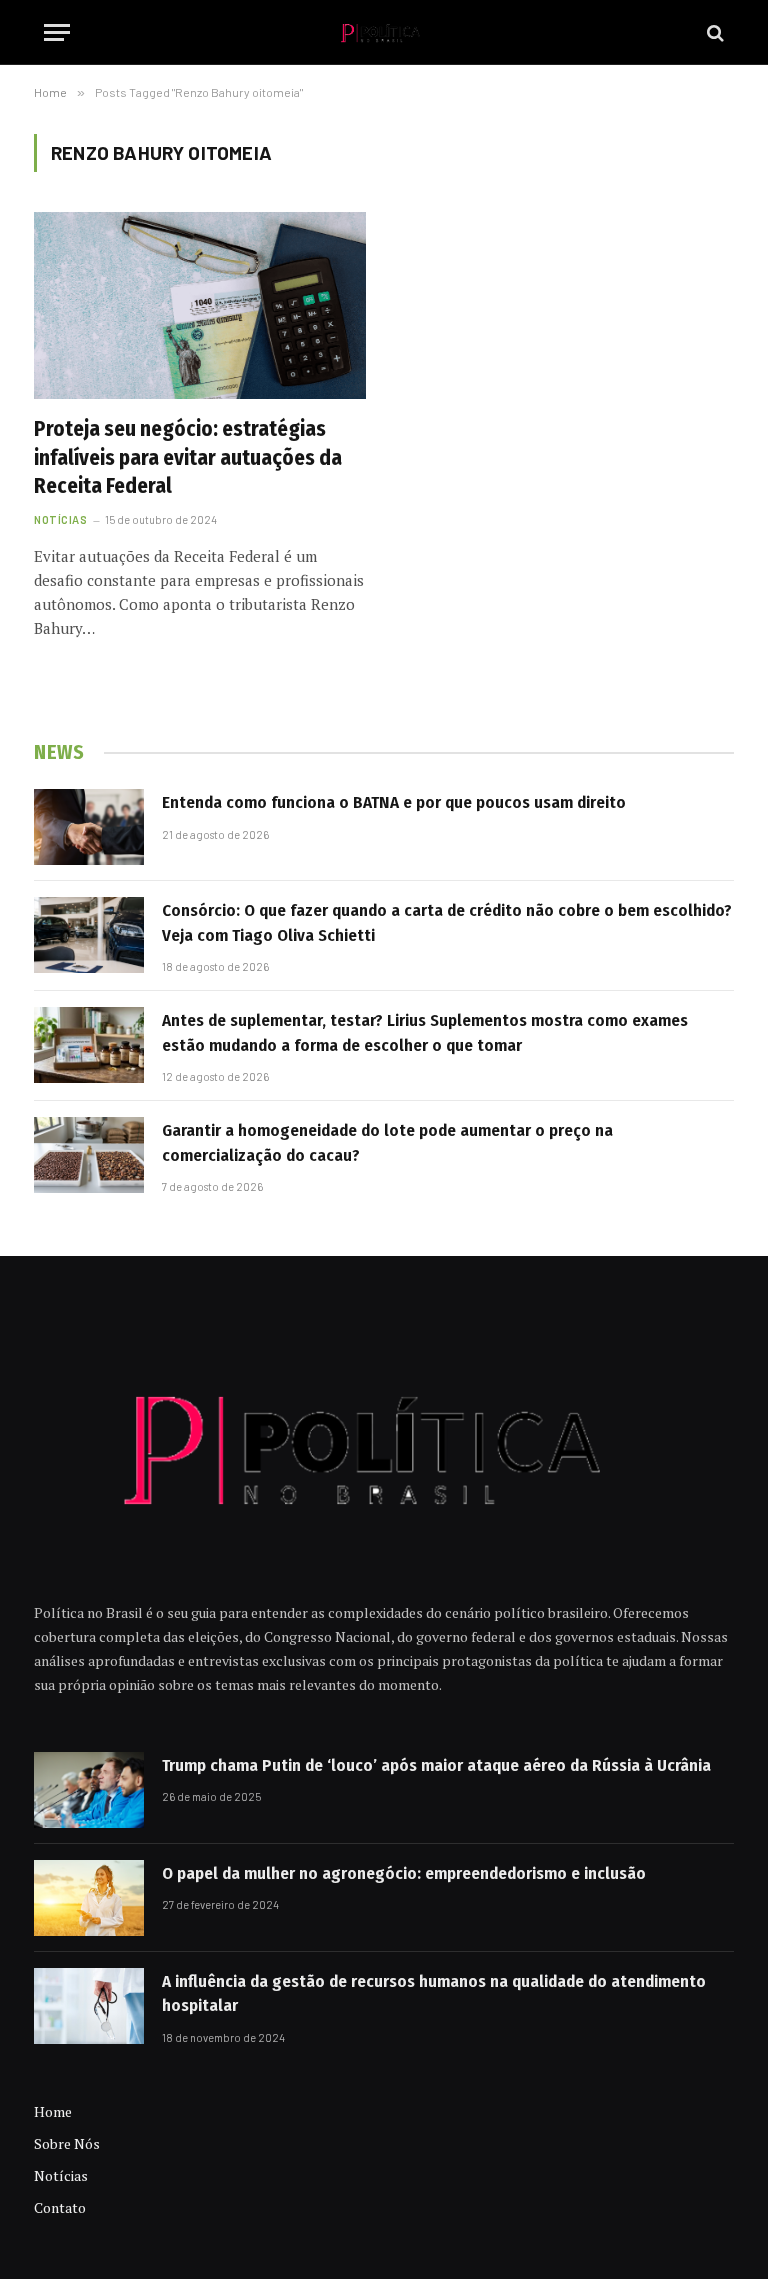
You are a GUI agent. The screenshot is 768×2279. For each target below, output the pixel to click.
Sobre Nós (67, 2143)
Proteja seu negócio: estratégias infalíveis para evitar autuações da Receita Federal (188, 457)
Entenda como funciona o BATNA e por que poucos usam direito (394, 802)
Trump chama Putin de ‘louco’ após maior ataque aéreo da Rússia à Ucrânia (436, 1765)
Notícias (60, 519)
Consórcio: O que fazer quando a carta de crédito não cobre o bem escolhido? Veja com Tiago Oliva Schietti (447, 922)
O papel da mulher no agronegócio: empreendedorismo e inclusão (404, 1873)
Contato (60, 2207)
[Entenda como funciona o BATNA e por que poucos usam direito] (89, 827)
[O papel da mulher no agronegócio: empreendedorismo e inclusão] (89, 1898)
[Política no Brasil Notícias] (384, 32)
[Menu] (57, 32)
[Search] (713, 32)
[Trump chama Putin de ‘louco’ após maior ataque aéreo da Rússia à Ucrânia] (89, 1790)
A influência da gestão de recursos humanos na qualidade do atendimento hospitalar (434, 1993)
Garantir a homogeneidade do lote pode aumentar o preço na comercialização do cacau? (387, 1142)
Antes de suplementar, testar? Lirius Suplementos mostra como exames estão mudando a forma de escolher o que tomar (425, 1032)
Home (53, 2111)
